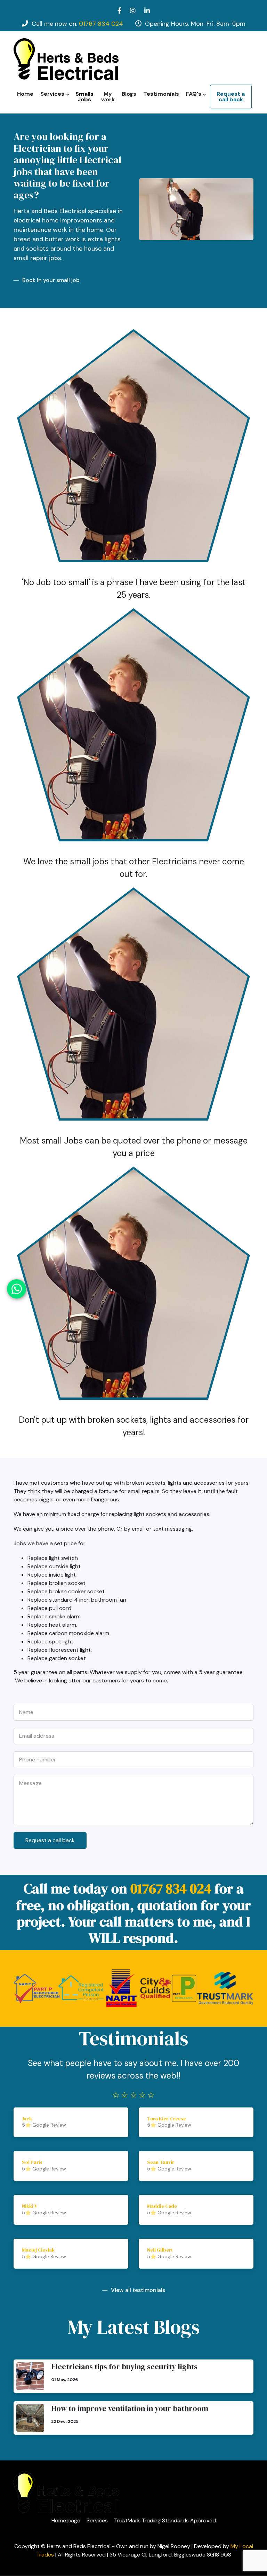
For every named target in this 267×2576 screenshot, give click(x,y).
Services (51, 97)
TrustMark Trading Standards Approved (165, 2521)
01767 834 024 (101, 24)
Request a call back (231, 97)
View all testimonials (138, 2290)
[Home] (66, 59)
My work (108, 97)
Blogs (129, 94)
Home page (66, 2521)
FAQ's (192, 97)
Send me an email (138, 461)
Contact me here (138, 1299)
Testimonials (161, 94)
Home (25, 94)
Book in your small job (51, 280)
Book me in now (138, 740)
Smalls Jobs (84, 97)
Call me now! (138, 1019)
